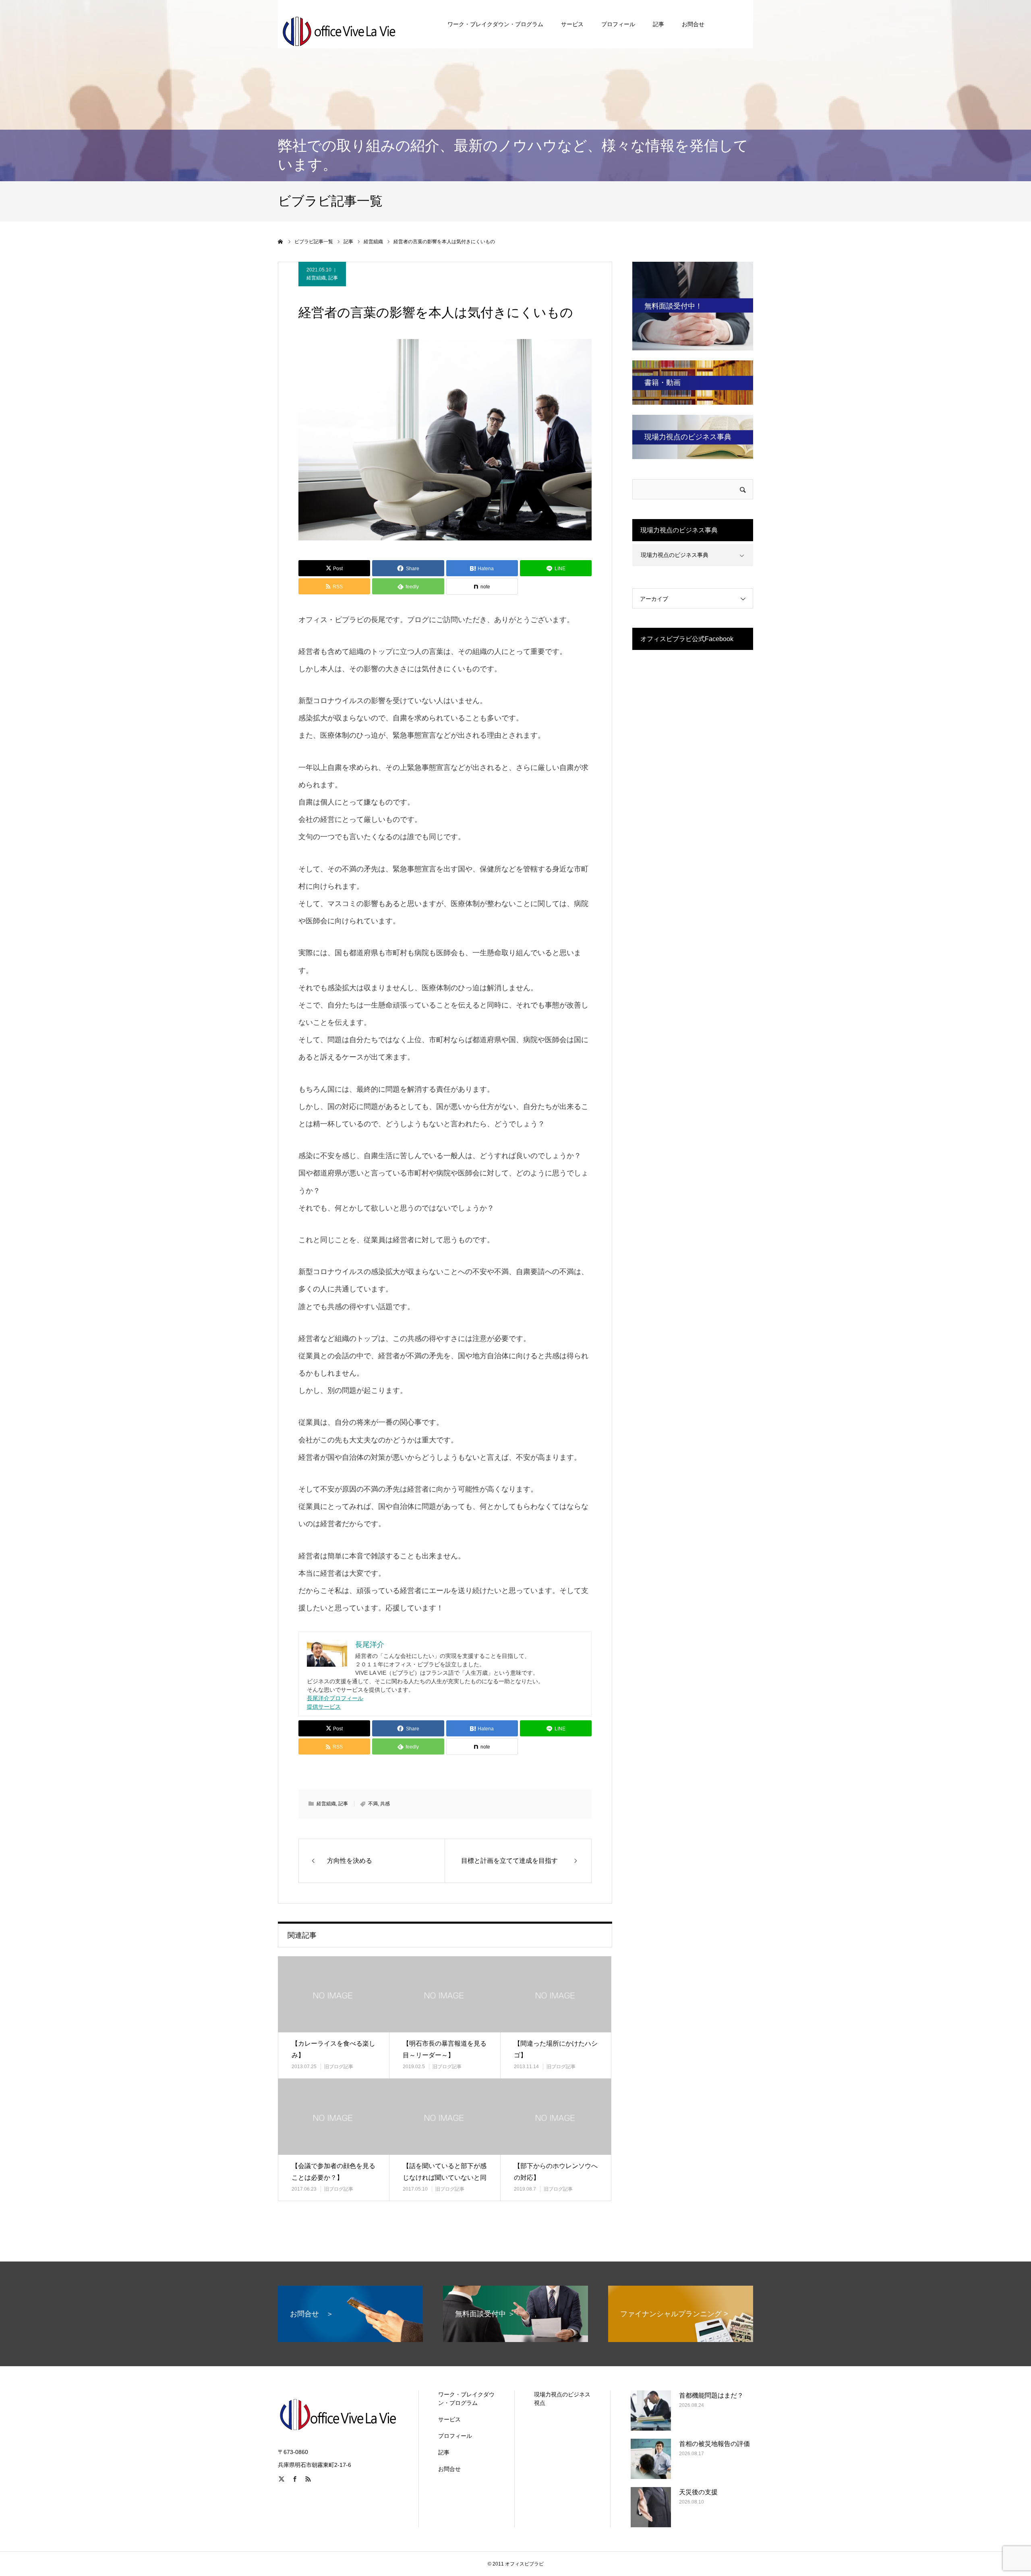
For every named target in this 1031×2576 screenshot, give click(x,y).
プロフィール (618, 24)
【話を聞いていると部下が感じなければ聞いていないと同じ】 (445, 2178)
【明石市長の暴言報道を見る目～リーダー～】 (445, 2049)
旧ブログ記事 (339, 2067)
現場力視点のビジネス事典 (675, 555)
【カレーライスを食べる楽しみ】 (333, 2049)
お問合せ (693, 24)
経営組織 (316, 278)
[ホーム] (281, 242)
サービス (572, 24)
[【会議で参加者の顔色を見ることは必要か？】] (333, 2117)
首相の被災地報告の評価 (714, 2444)
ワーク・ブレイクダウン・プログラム (495, 24)
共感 (385, 1804)
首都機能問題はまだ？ (711, 2395)
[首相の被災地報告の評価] (651, 2459)
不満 (373, 1804)
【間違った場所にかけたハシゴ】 (556, 2049)
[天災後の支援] (651, 2507)
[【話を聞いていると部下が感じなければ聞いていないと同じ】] (445, 2117)
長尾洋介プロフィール (335, 1698)
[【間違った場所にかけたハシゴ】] (556, 1994)
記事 (658, 24)
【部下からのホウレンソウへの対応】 (556, 2172)
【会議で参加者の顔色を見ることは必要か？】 (333, 2172)
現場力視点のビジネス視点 (562, 2399)
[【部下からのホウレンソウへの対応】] (556, 2117)
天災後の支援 (698, 2492)
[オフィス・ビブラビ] (338, 24)
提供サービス (324, 1707)
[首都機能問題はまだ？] (651, 2410)
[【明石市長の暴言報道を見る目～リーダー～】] (445, 1994)
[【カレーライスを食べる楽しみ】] (333, 1994)
